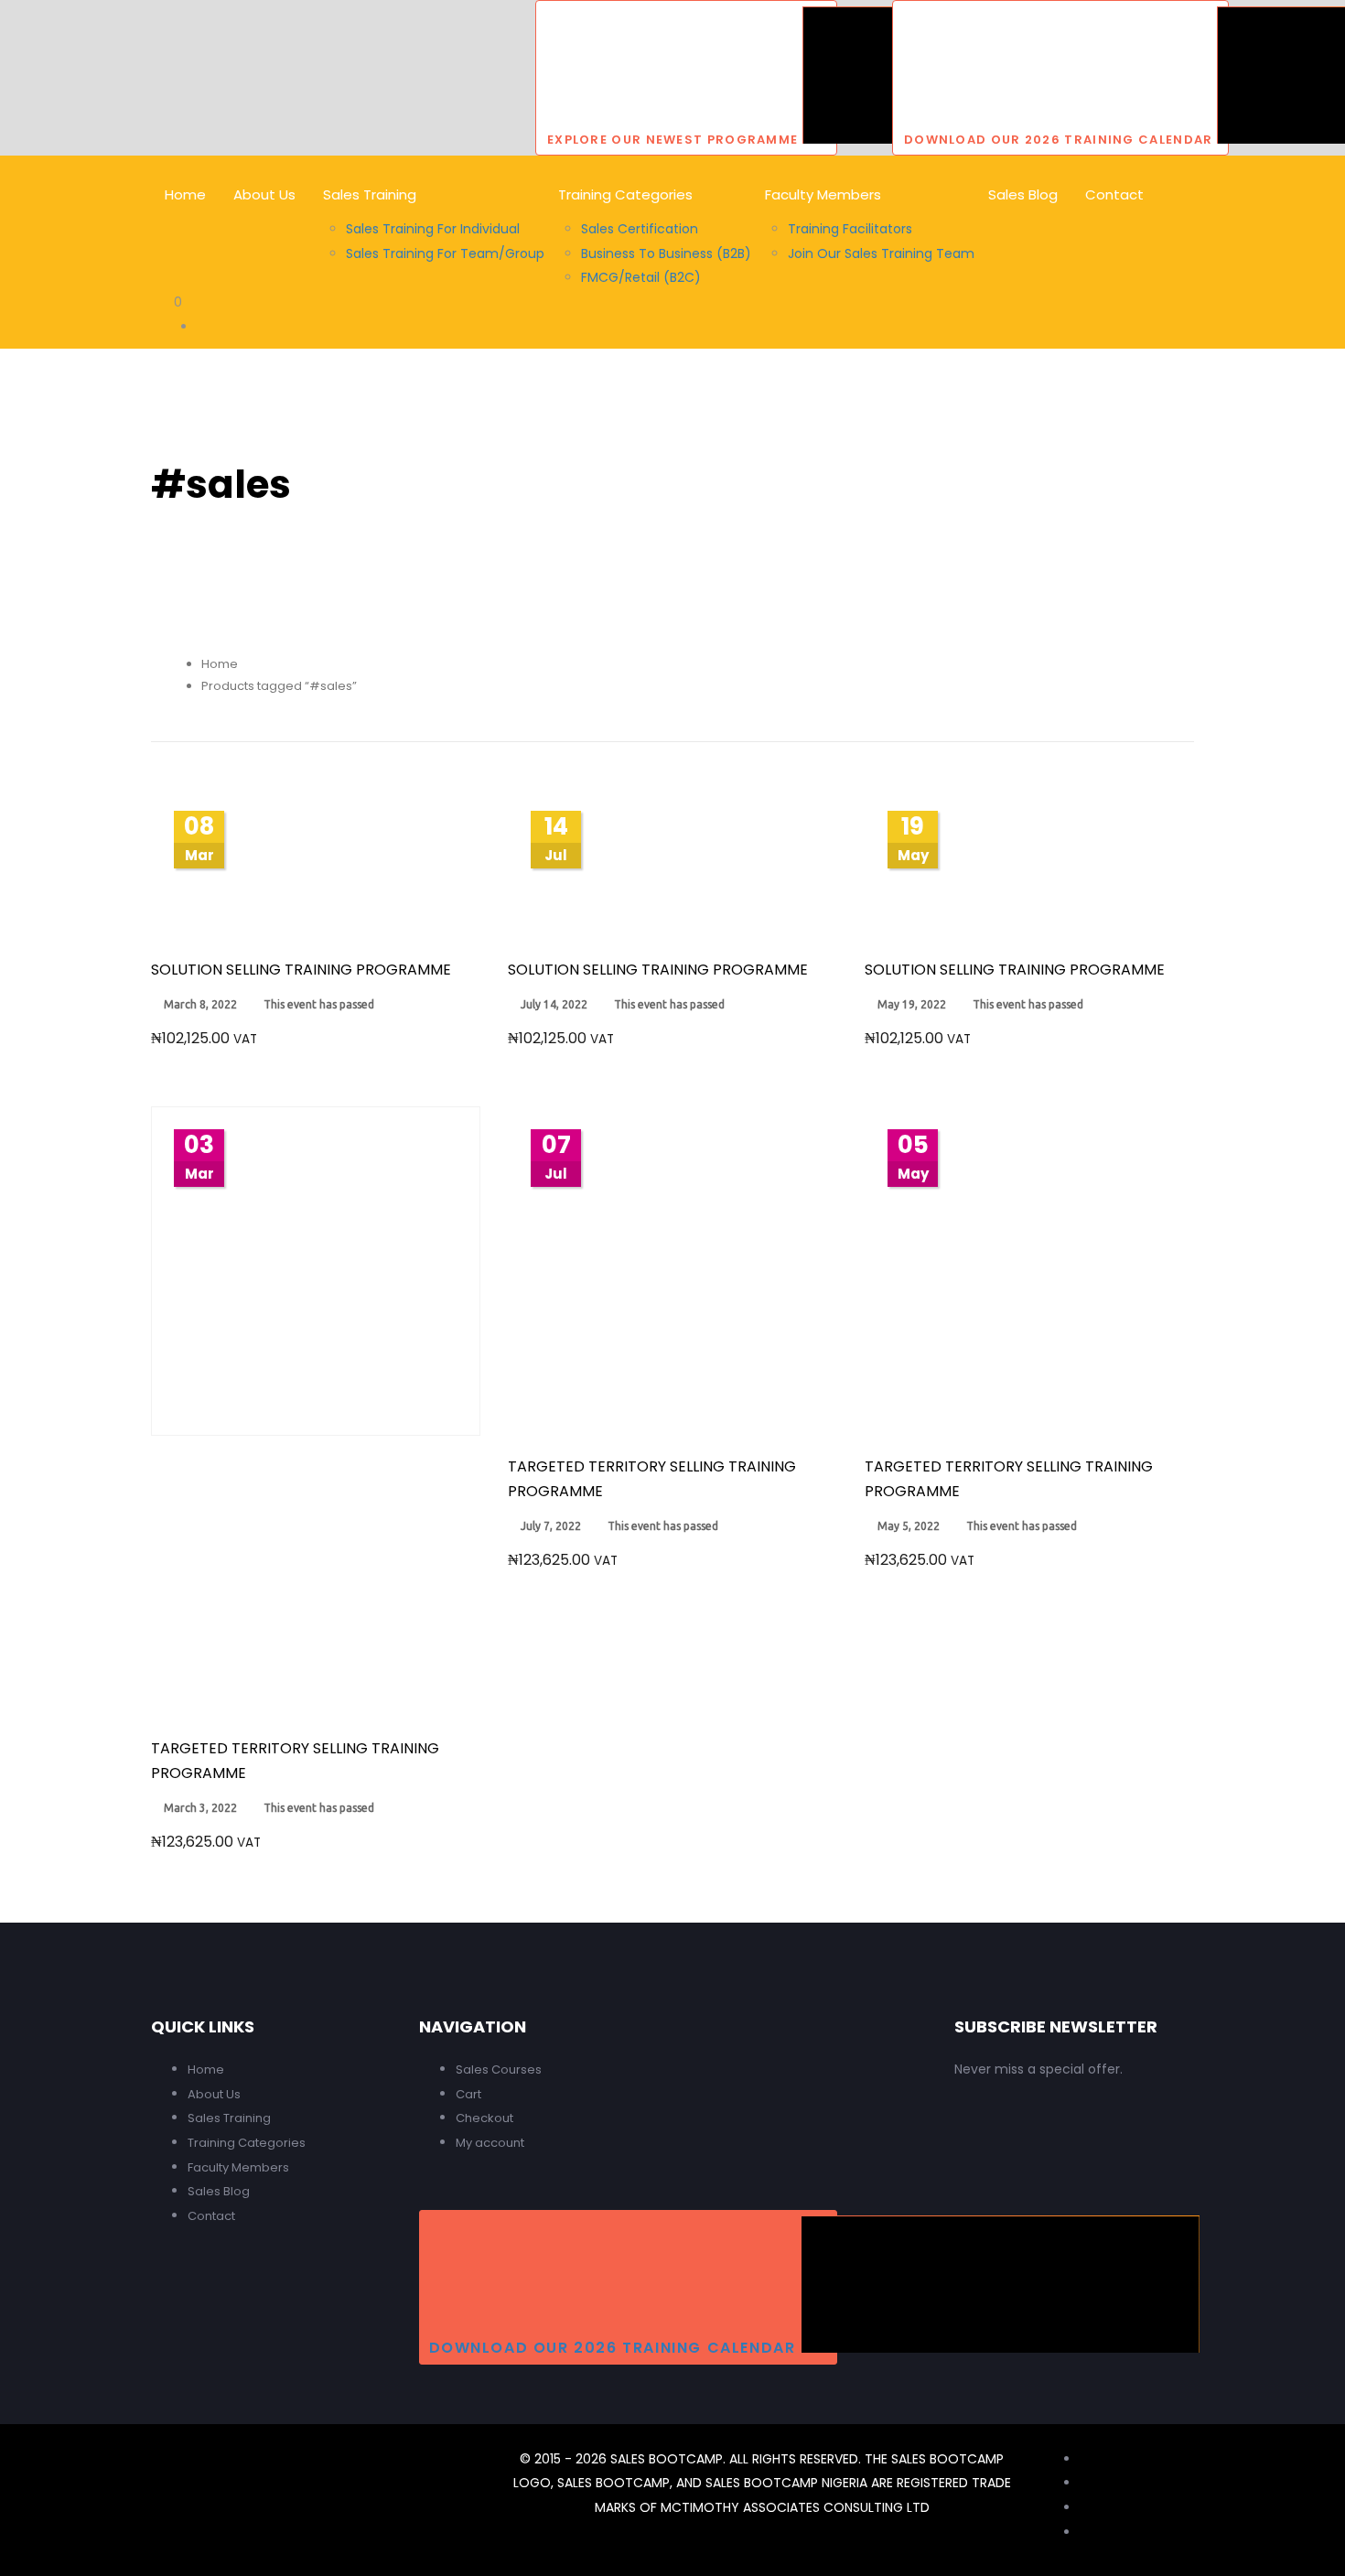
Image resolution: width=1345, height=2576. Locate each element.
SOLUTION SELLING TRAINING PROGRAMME (301, 970)
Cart (468, 2094)
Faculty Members (238, 2167)
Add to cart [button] (316, 914)
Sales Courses (499, 2069)
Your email (1112, 2161)
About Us (214, 2094)
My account (490, 2143)
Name (994, 2161)
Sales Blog (219, 2191)
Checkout (484, 2118)
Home (220, 664)
